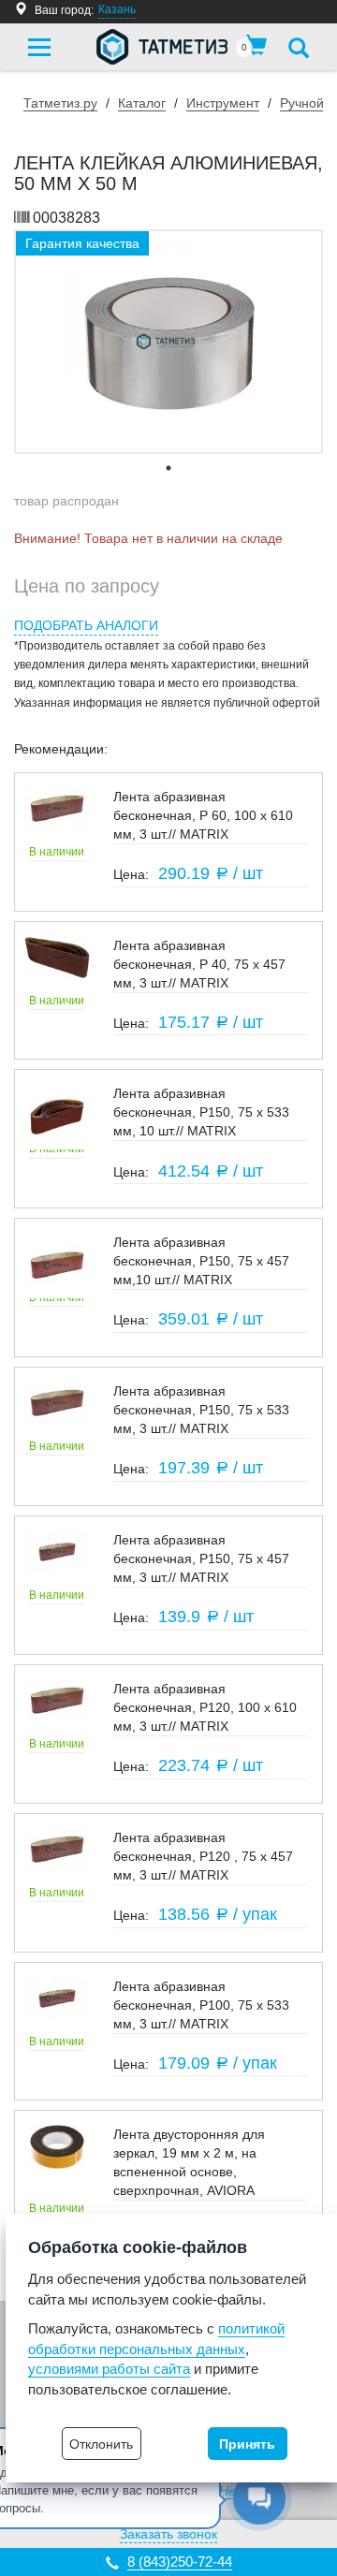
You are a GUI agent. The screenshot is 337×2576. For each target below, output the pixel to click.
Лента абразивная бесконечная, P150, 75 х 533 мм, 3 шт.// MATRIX (201, 1410)
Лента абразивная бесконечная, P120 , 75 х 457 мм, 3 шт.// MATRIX (203, 1856)
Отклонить (101, 2444)
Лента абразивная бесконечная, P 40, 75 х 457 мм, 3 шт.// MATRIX (199, 964)
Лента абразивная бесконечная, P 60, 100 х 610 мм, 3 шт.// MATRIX (203, 815)
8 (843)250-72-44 (180, 2561)
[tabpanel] (168, 342)
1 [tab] (168, 468)
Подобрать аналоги (86, 625)
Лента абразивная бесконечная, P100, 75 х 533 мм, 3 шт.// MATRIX (201, 2005)
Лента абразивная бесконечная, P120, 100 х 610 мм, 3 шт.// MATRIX (205, 1707)
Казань (117, 9)
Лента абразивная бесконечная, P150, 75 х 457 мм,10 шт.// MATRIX (201, 1261)
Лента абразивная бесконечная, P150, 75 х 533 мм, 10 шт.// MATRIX (201, 1112)
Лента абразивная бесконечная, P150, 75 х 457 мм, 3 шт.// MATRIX (201, 1559)
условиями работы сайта (109, 2369)
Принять (247, 2444)
